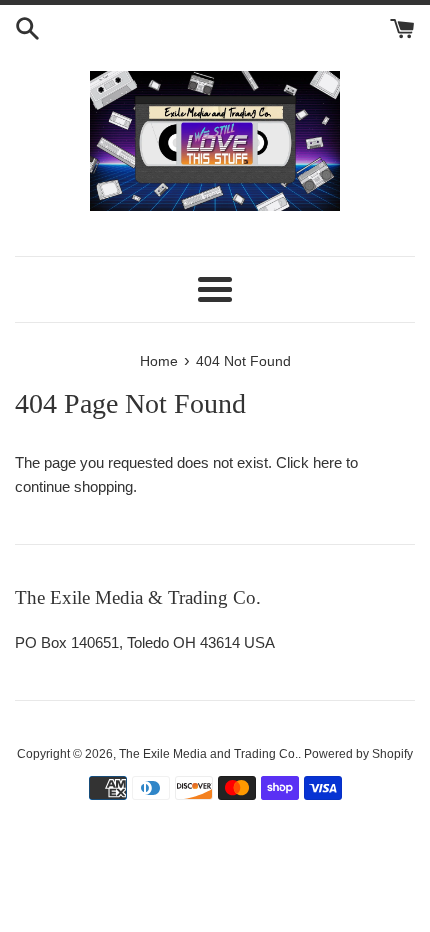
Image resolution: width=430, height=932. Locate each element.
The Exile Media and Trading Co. (208, 754)
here (327, 462)
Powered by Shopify (358, 754)
